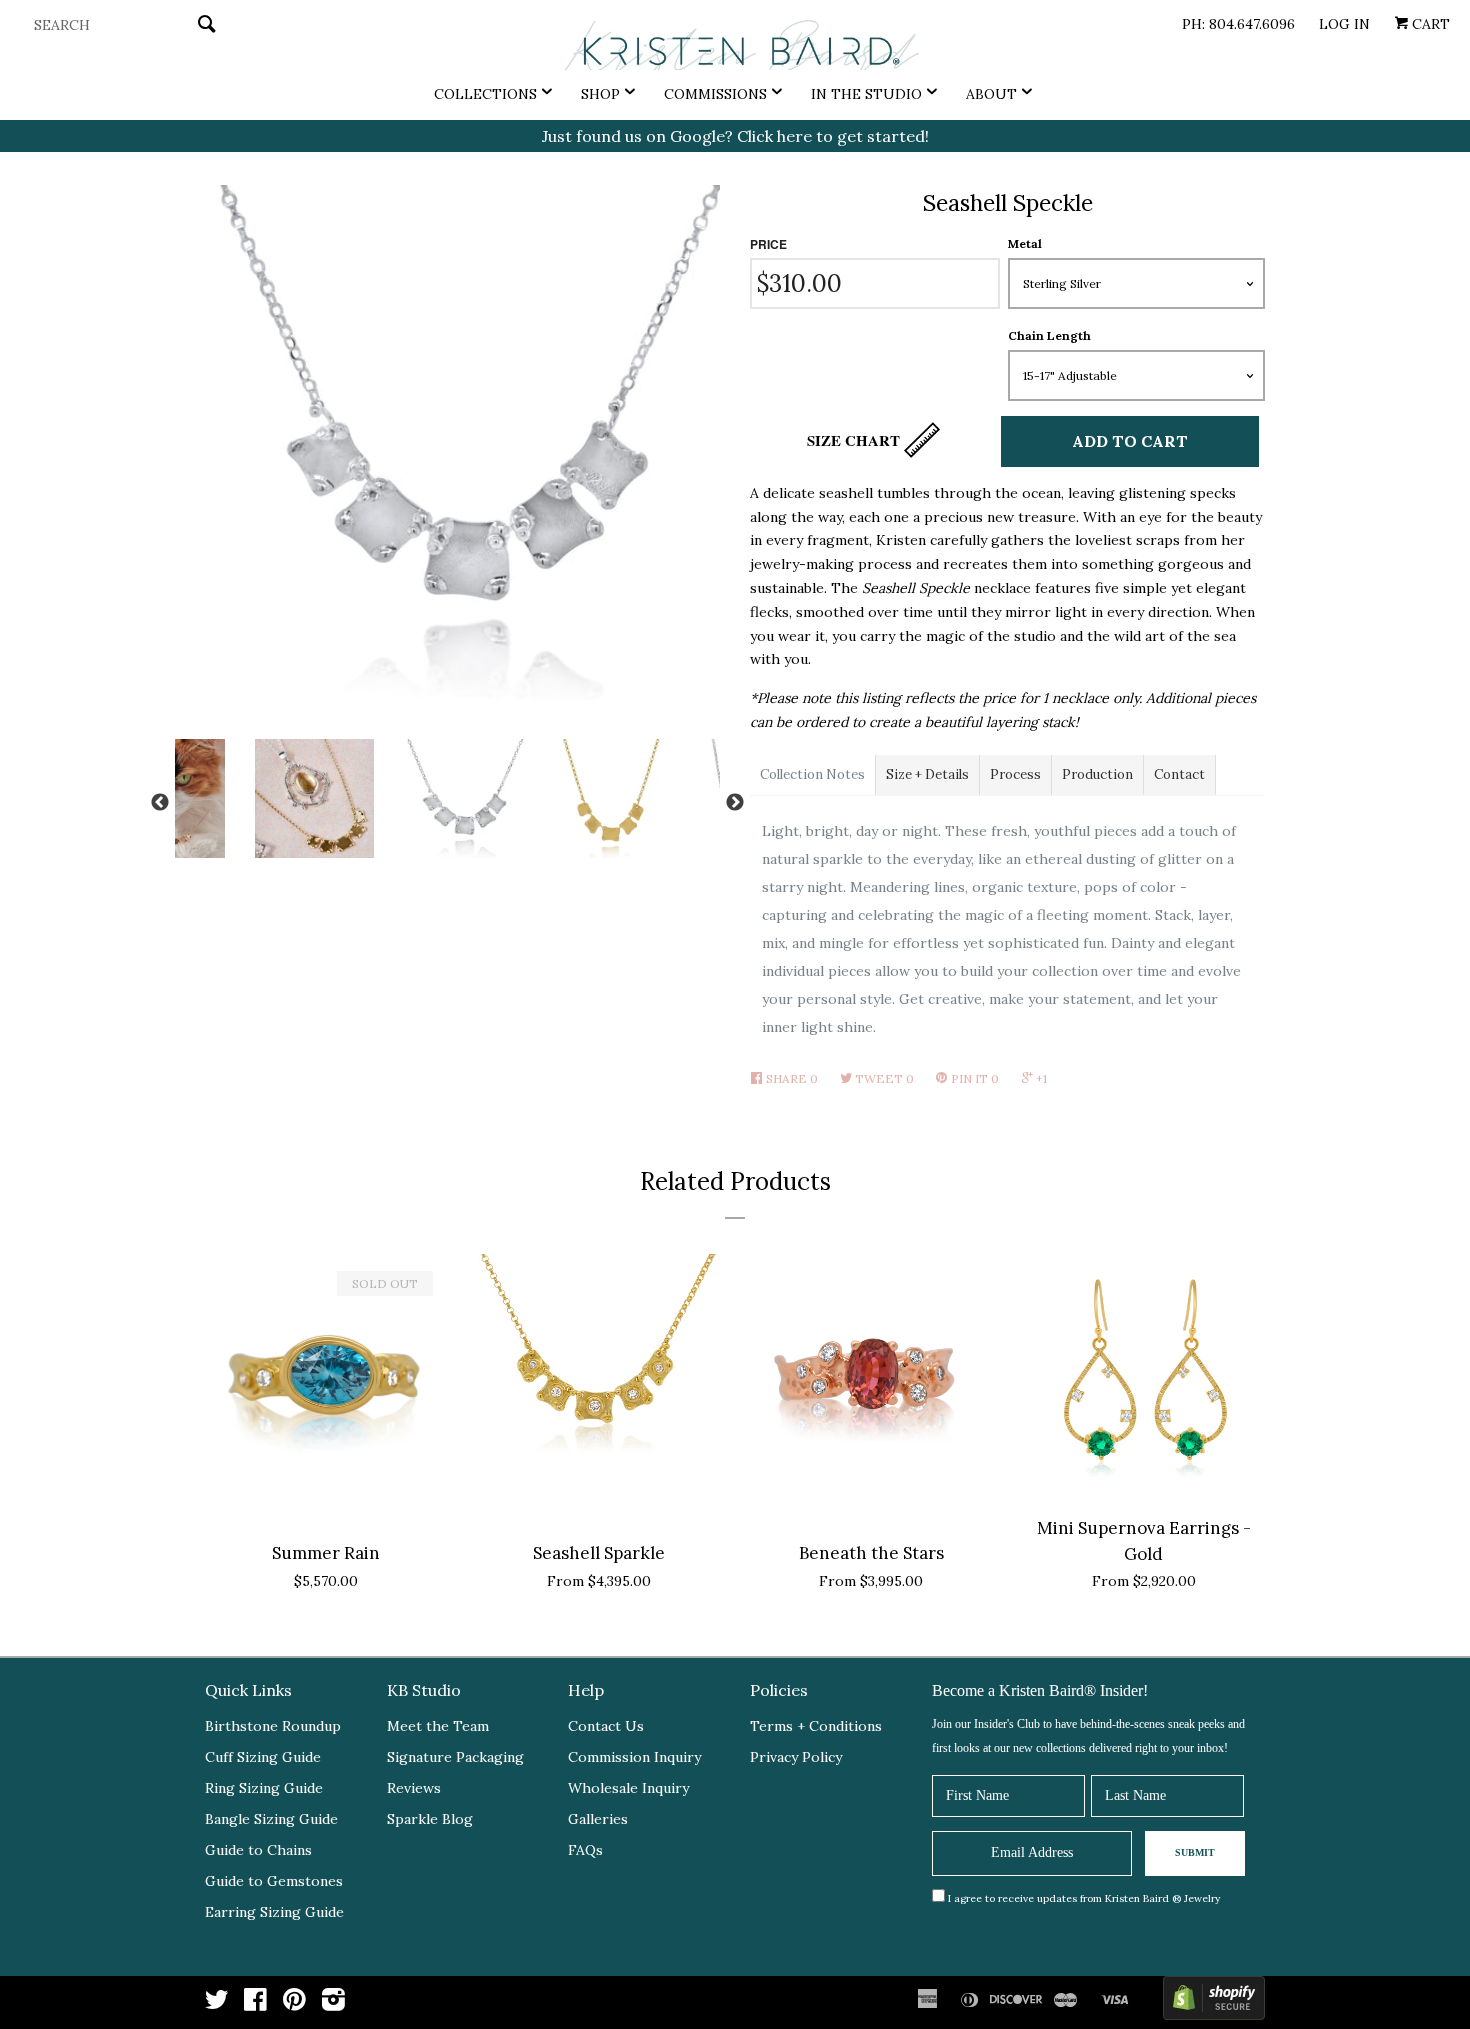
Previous (160, 803)
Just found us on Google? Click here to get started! (735, 136)
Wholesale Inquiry (628, 1788)
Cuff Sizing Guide (263, 1757)
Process (1015, 774)
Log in (1344, 24)
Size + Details (927, 774)
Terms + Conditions (816, 1726)
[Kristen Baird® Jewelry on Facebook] (255, 2004)
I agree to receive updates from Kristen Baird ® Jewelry (1084, 1898)
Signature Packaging (455, 1757)
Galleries (598, 1819)
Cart (1429, 24)
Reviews (414, 1788)
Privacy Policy (796, 1757)
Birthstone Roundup (273, 1726)
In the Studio (866, 94)
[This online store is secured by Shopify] (1214, 2002)
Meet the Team (438, 1726)
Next (735, 803)
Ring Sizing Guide (264, 1788)
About (991, 94)
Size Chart (855, 440)
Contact (1179, 774)
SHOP (600, 94)
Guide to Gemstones (274, 1881)
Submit (1195, 1852)
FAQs (585, 1850)
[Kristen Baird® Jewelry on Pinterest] (294, 2004)
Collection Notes (812, 774)
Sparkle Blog (430, 1819)
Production (1097, 774)
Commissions (715, 94)
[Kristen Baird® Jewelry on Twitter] (217, 2004)
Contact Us (606, 1726)
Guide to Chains (258, 1850)
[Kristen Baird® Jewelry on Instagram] (333, 2004)
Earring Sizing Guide (274, 1912)
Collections (485, 94)
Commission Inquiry (634, 1757)
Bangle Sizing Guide (271, 1819)
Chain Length (1049, 335)
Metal (1025, 243)
